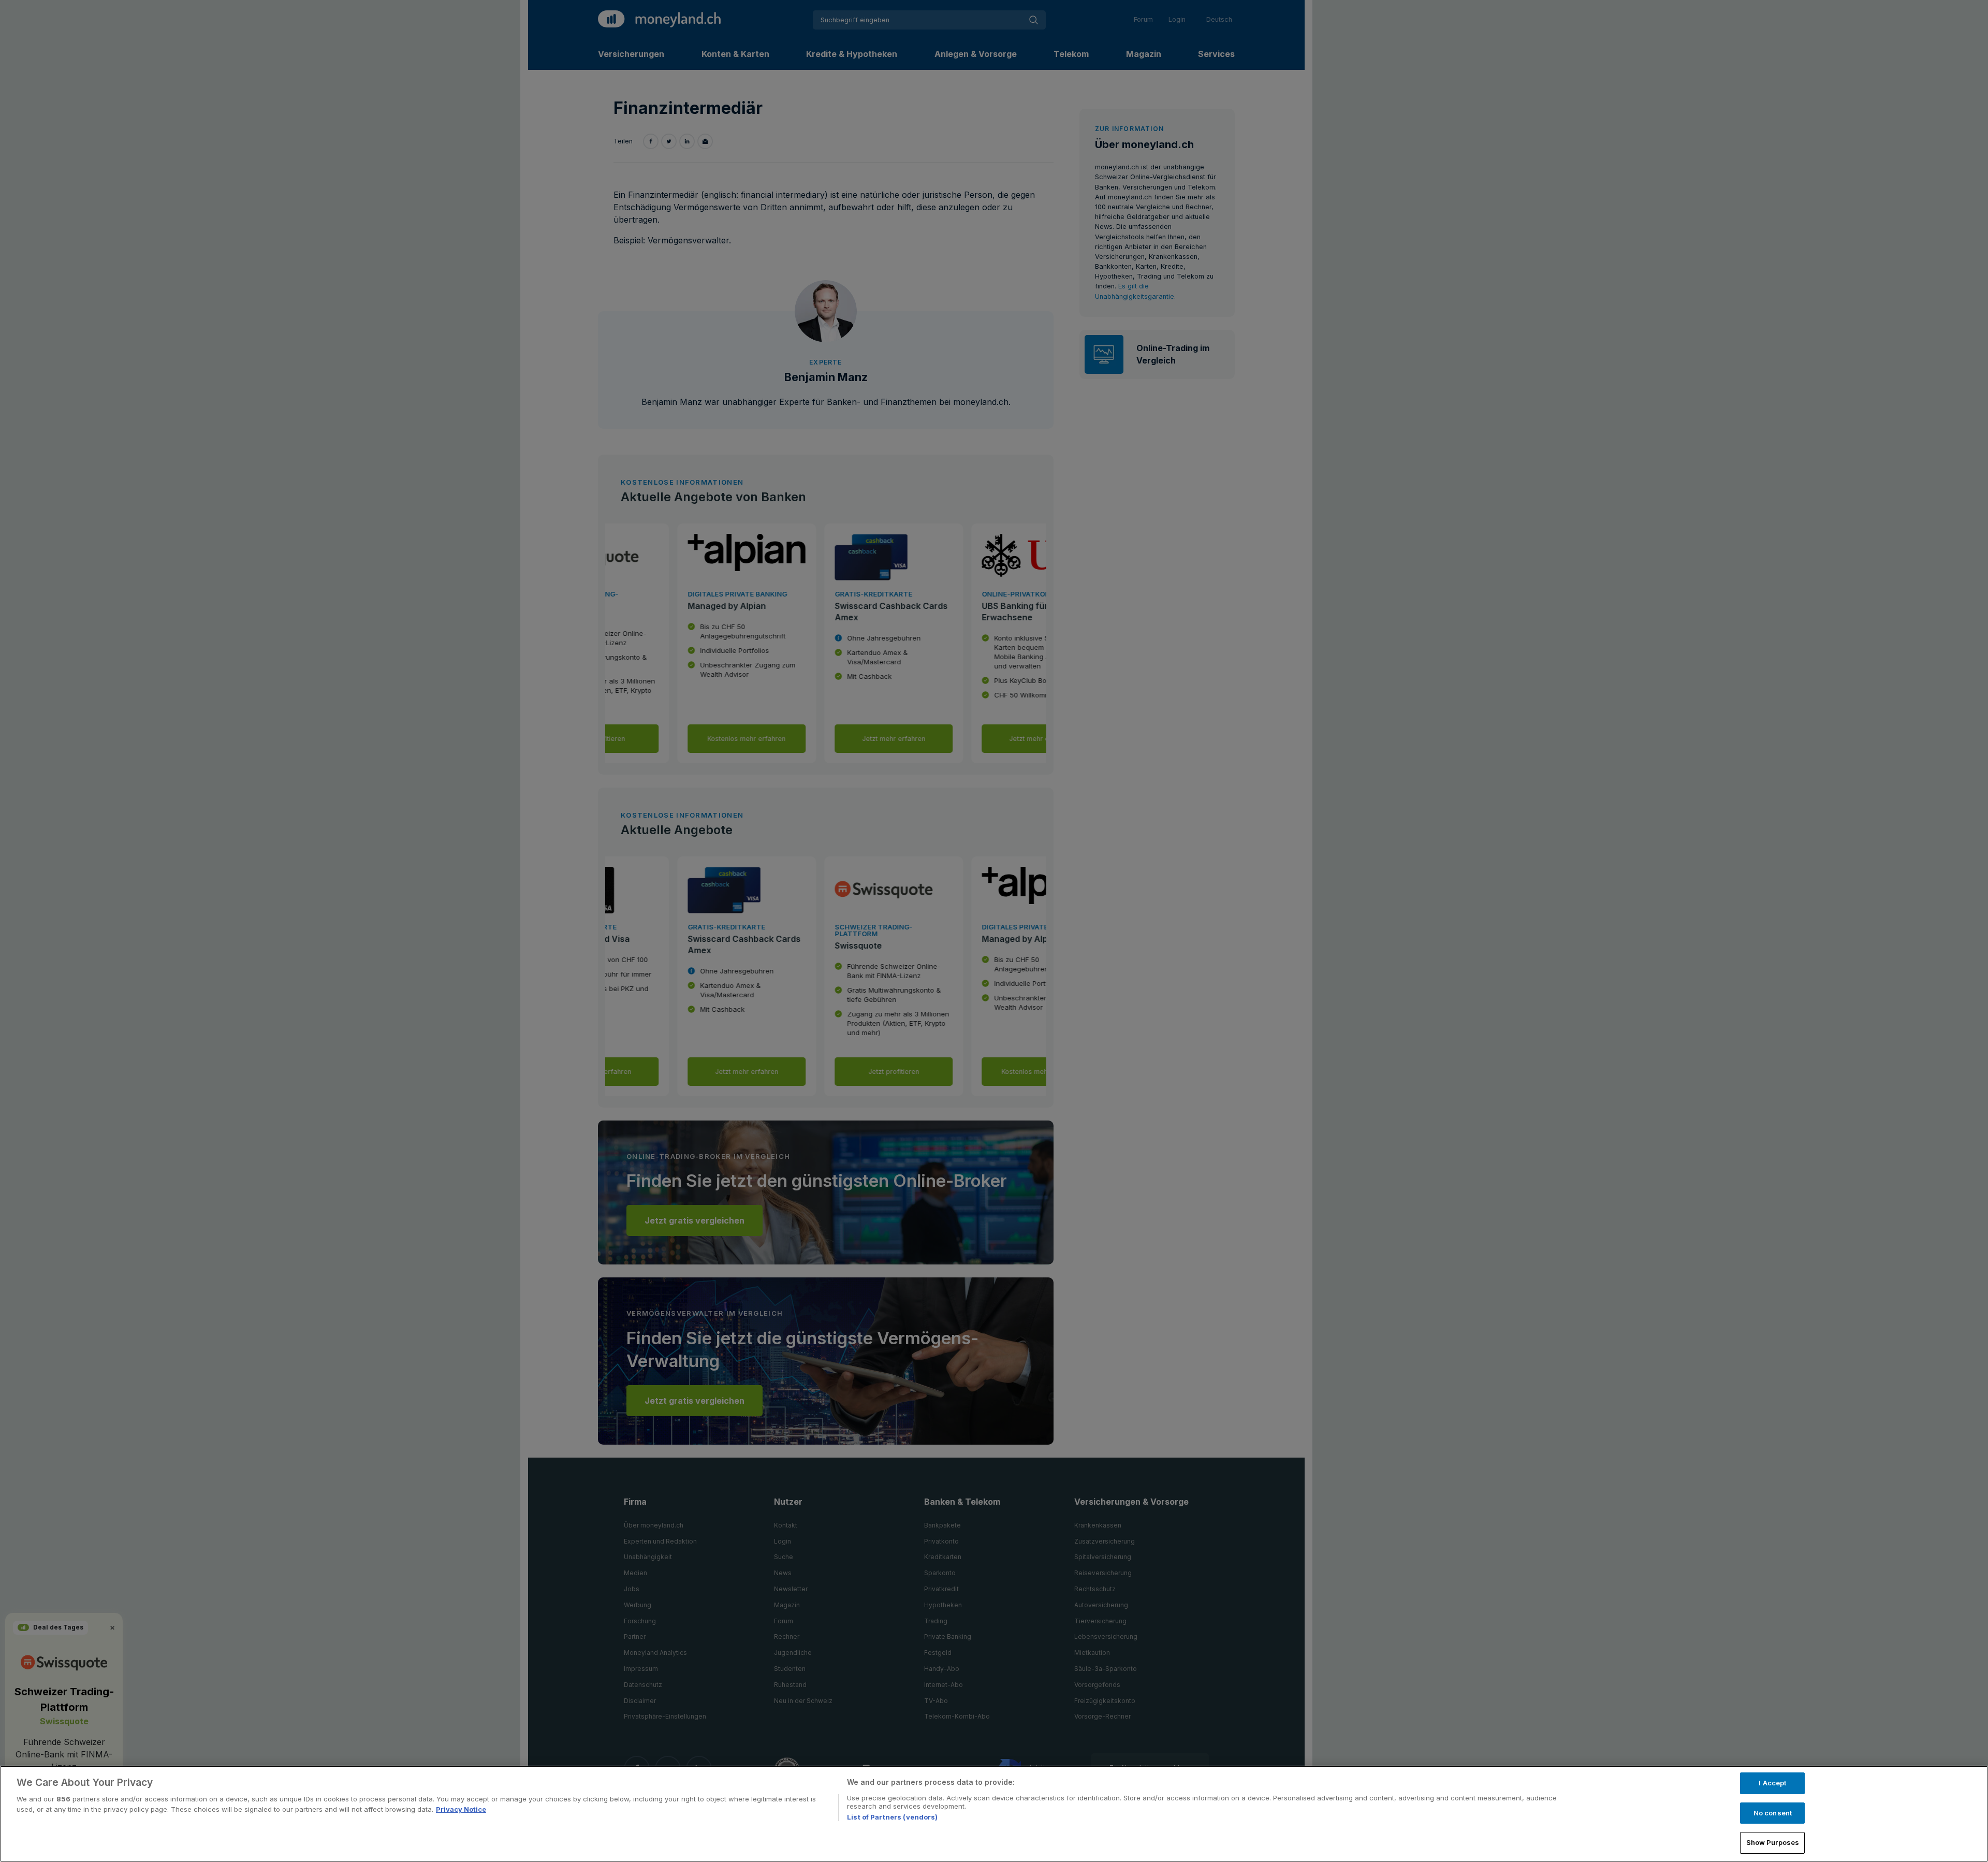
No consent (1773, 1813)
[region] (994, 1814)
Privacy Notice (461, 1809)
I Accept (1772, 1783)
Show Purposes (1773, 1842)
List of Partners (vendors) (892, 1817)
